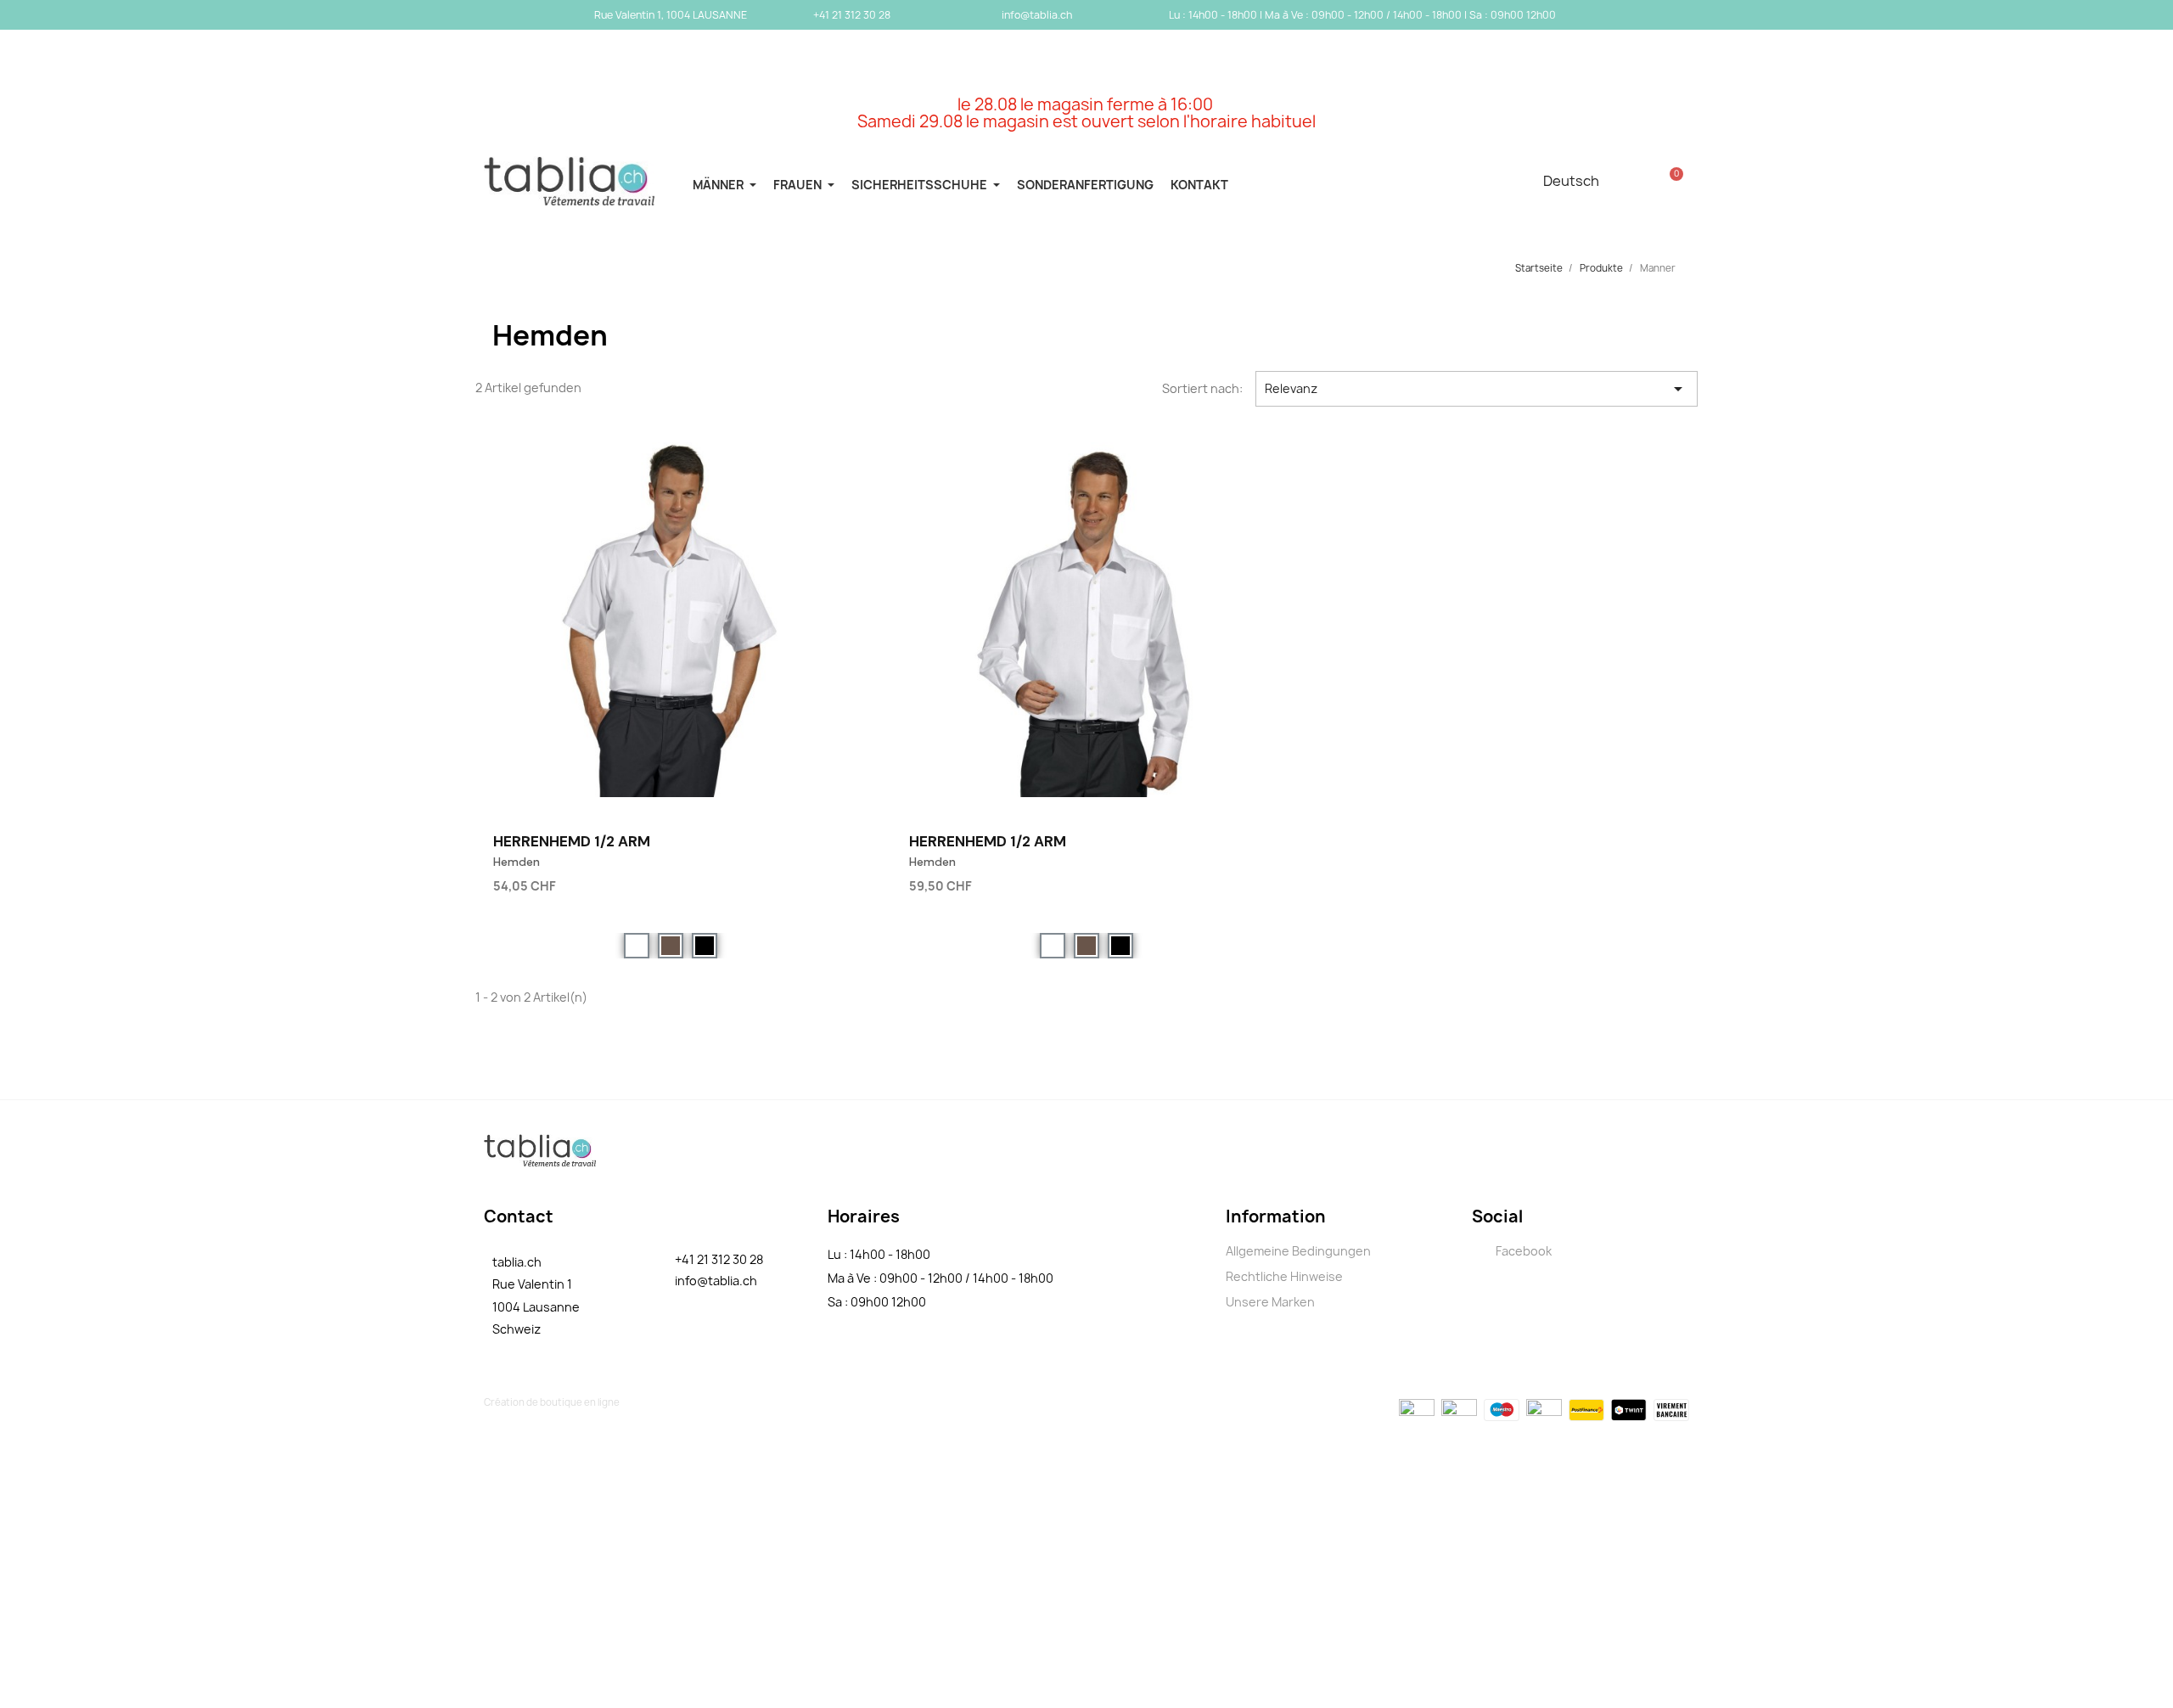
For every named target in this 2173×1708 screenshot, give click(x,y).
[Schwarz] (705, 946)
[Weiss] (637, 946)
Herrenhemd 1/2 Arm (572, 841)
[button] (839, 883)
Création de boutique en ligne (552, 1402)
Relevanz (1477, 389)
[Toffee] (671, 946)
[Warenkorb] (1671, 181)
